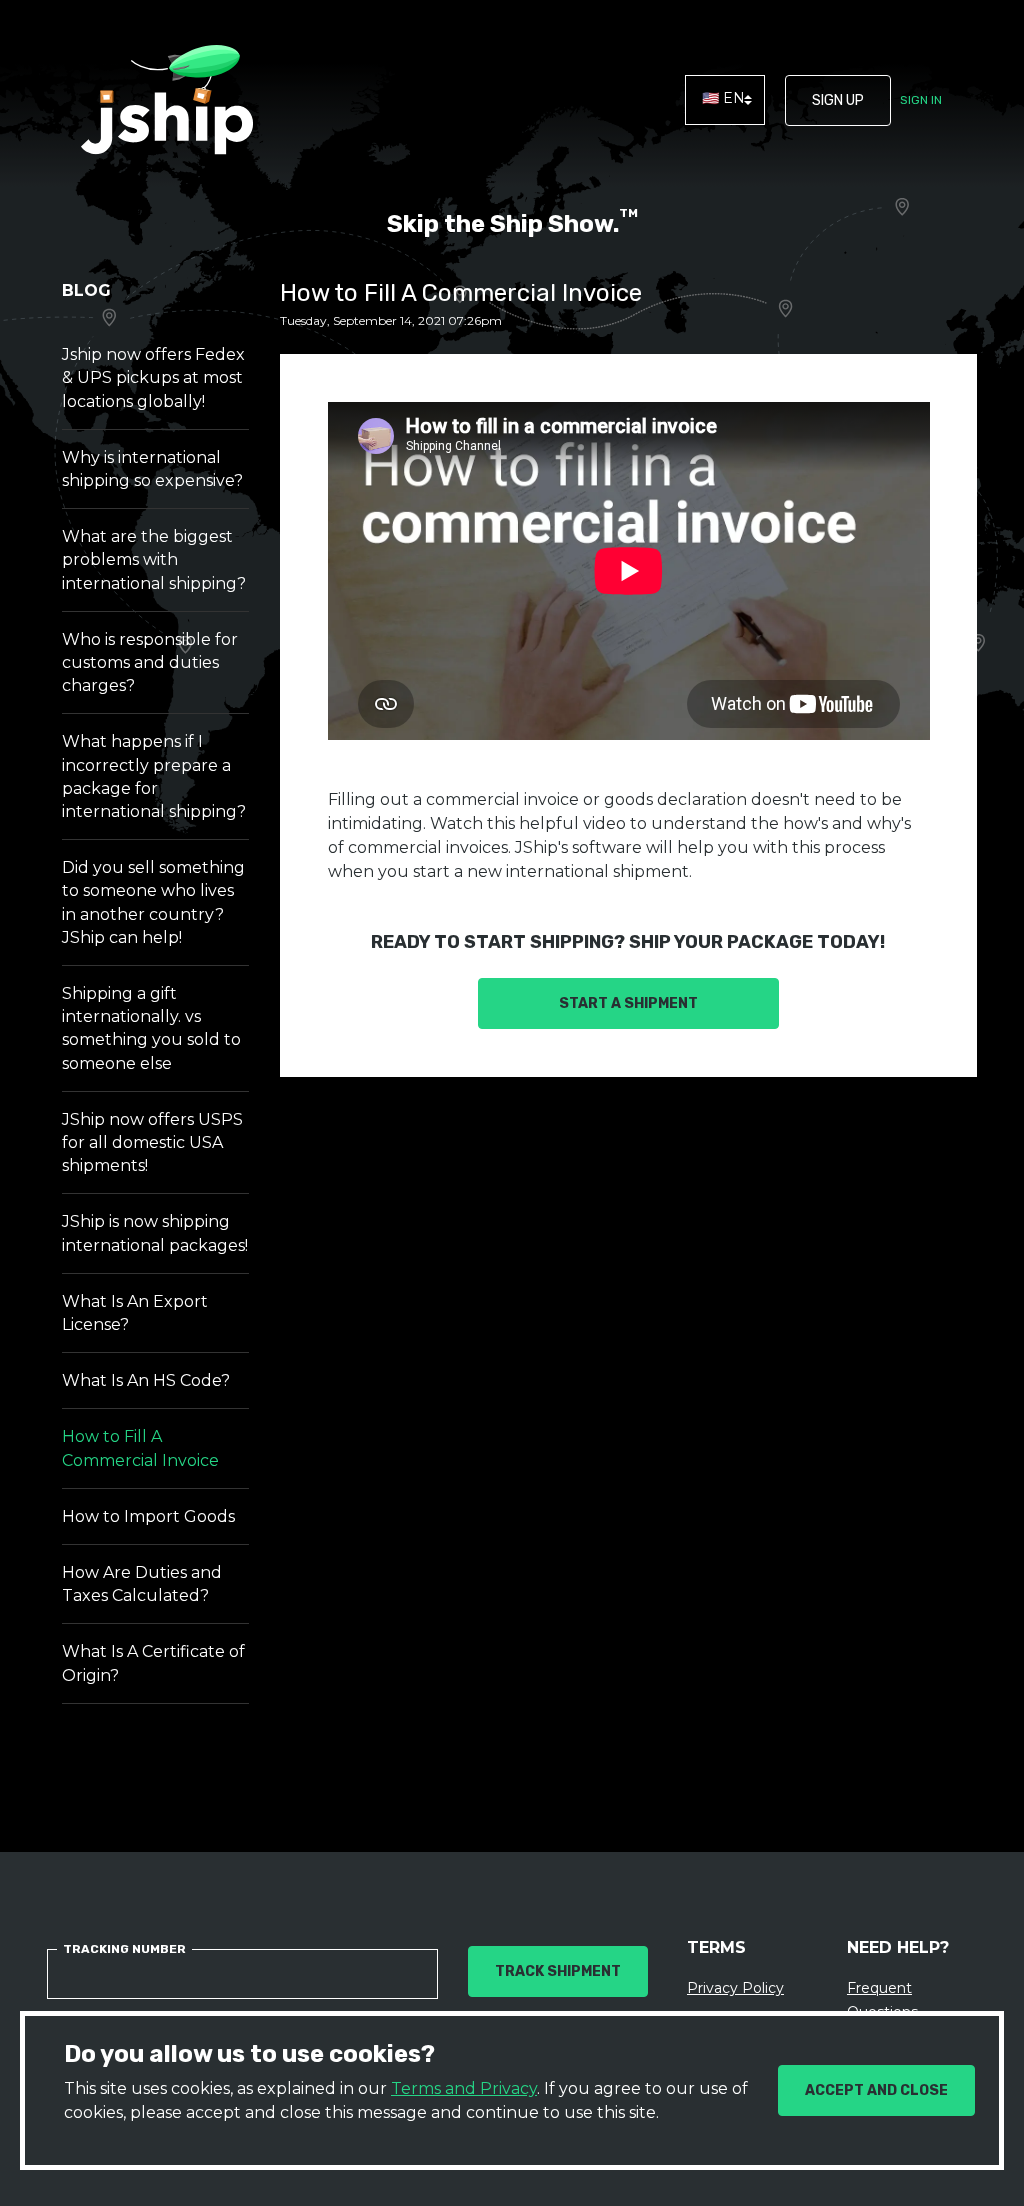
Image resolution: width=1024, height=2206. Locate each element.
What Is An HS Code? (146, 1380)
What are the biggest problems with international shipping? (154, 559)
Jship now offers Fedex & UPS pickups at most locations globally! (153, 377)
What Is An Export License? (135, 1313)
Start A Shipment (628, 1003)
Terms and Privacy (464, 2088)
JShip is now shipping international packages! (155, 1233)
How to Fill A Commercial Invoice (140, 1448)
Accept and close (876, 2090)
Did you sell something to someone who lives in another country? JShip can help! (153, 902)
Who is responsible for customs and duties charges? (150, 662)
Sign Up (838, 100)
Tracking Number (124, 1949)
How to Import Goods (148, 1516)
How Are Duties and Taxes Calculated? (142, 1584)
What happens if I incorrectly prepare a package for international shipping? (154, 776)
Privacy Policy (735, 1988)
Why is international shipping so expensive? (152, 469)
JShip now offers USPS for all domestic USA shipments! (152, 1142)
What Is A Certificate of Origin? (153, 1663)
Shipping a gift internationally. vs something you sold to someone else (151, 1028)
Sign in (921, 100)
